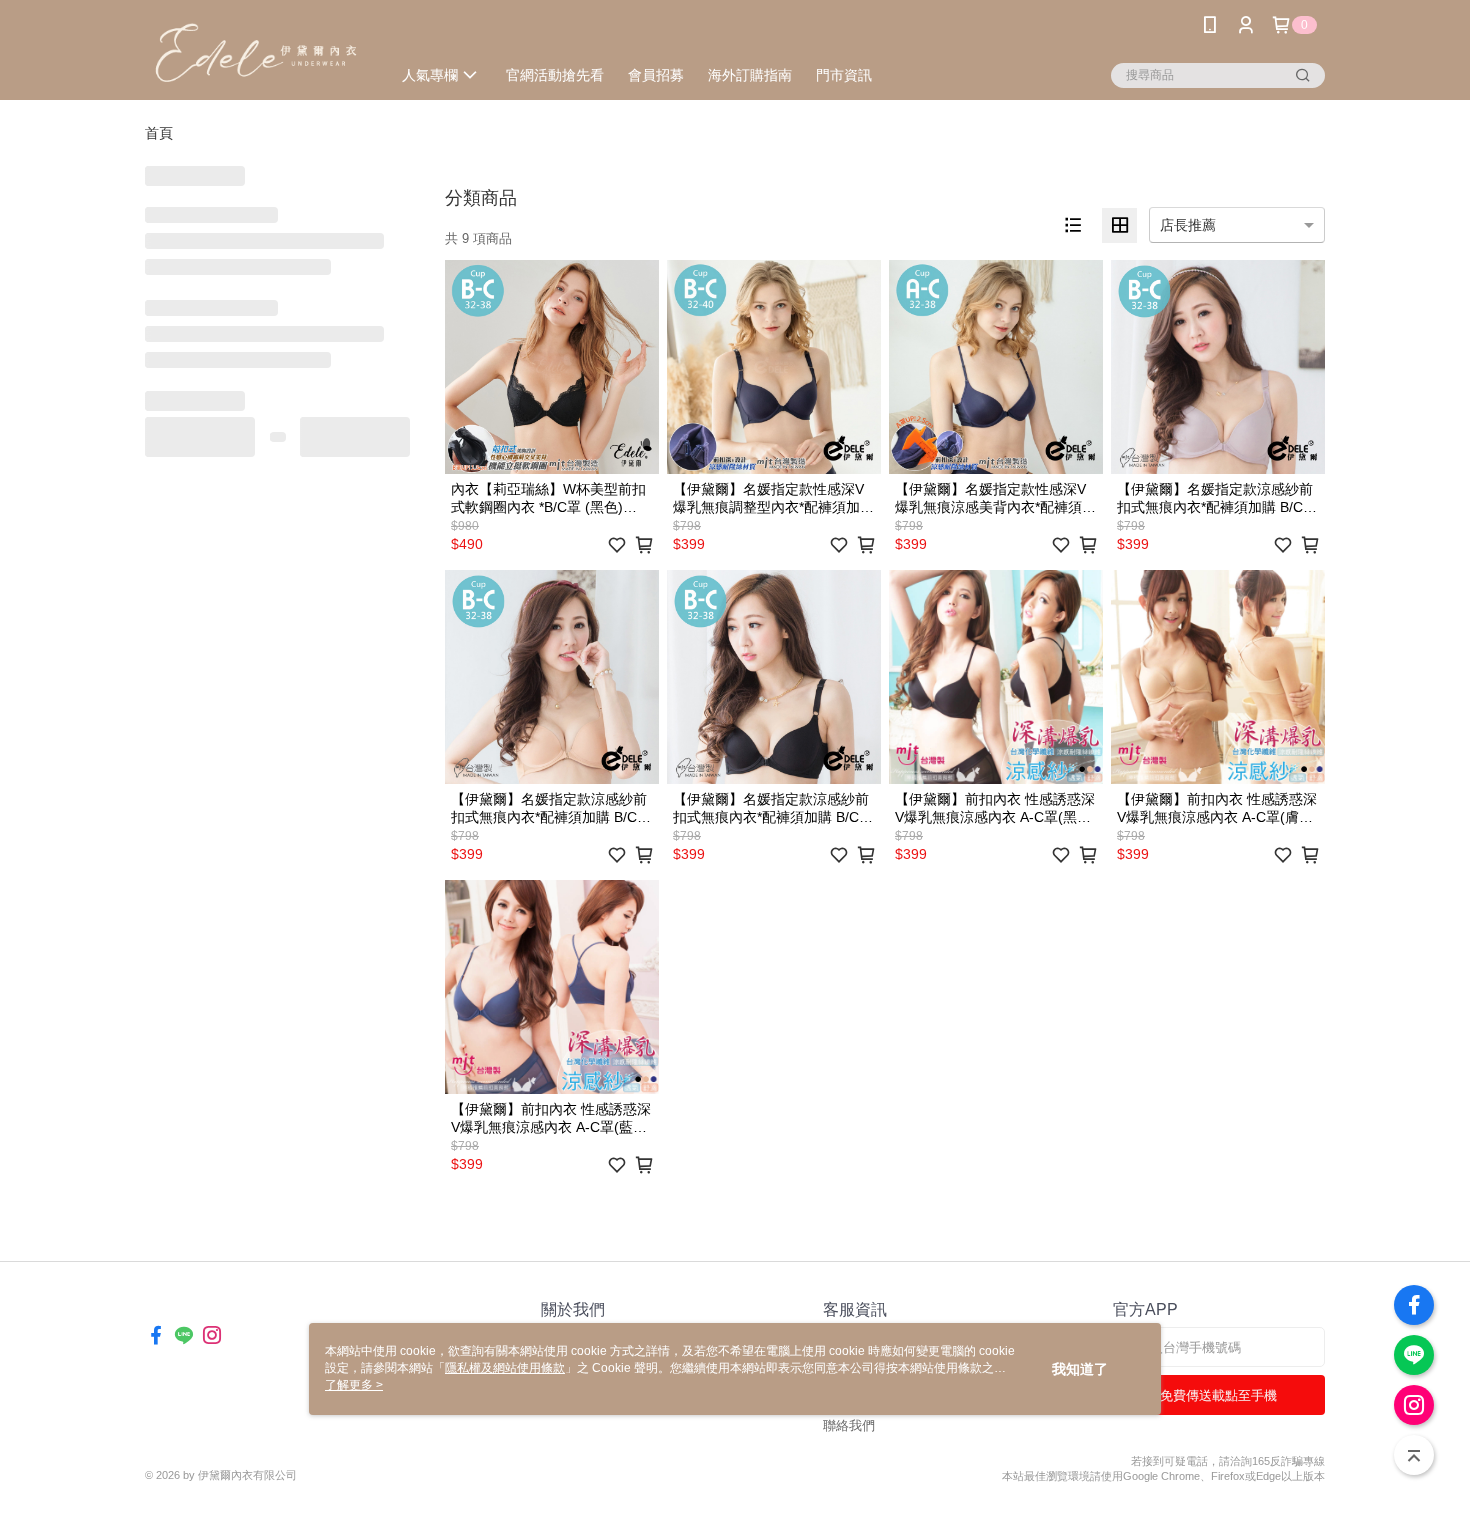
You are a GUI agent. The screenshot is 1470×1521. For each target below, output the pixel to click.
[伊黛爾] (256, 52)
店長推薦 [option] (1188, 225)
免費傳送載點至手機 (1218, 1395)
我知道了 (1080, 1369)
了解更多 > (354, 1385)
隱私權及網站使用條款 (505, 1368)
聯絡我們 (849, 1425)
